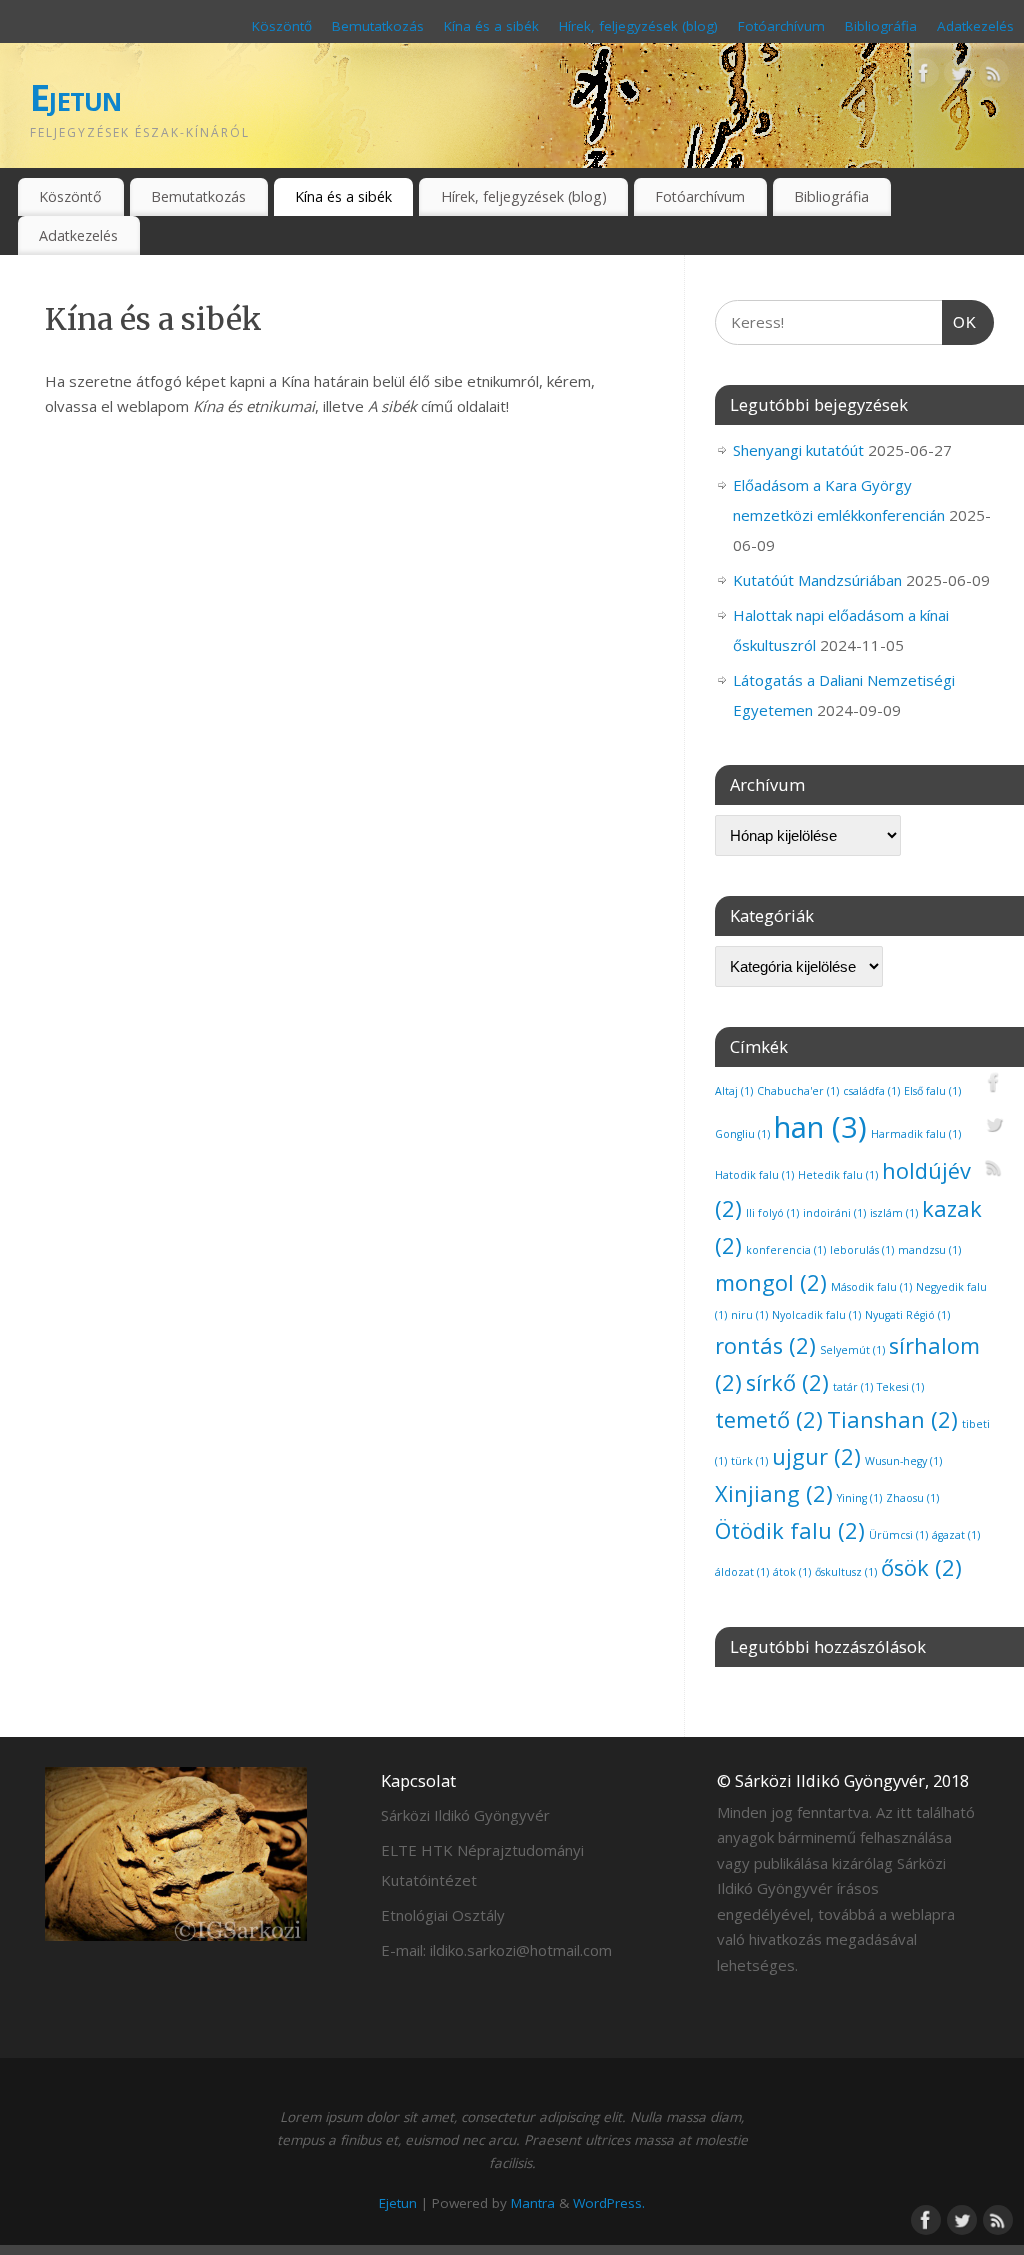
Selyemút (852, 1350)
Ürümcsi (898, 1535)
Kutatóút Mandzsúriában (817, 580)
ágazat (956, 1535)
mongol (771, 1282)
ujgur (816, 1456)
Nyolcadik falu (816, 1315)
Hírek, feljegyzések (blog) (638, 26)
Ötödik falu (790, 1530)
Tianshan (892, 1419)
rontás (765, 1345)
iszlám (894, 1213)
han (820, 1127)
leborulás (862, 1250)
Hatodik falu (754, 1175)
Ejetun (76, 97)
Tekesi (900, 1387)
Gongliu (742, 1134)
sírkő (787, 1382)
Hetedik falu (838, 1175)
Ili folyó (772, 1213)
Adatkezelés (975, 26)
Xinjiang (774, 1493)
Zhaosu (912, 1498)
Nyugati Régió (907, 1315)
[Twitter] (959, 77)
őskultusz (846, 1572)
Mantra (533, 2203)
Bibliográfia (881, 26)
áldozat (742, 1572)
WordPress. (609, 2203)
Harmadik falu (916, 1134)
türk (749, 1461)
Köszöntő (282, 26)
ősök (921, 1567)
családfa (871, 1091)
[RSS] (994, 77)
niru (749, 1315)
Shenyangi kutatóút (798, 450)
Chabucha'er (798, 1091)
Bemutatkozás (378, 26)
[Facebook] (924, 77)
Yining (859, 1498)
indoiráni (834, 1213)
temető (769, 1419)
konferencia (786, 1250)
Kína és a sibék (491, 26)
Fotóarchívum (781, 26)
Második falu (871, 1287)
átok (792, 1572)
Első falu (932, 1091)
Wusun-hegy (903, 1461)
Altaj (734, 1091)
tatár (853, 1387)
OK (960, 322)
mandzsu (929, 1250)
